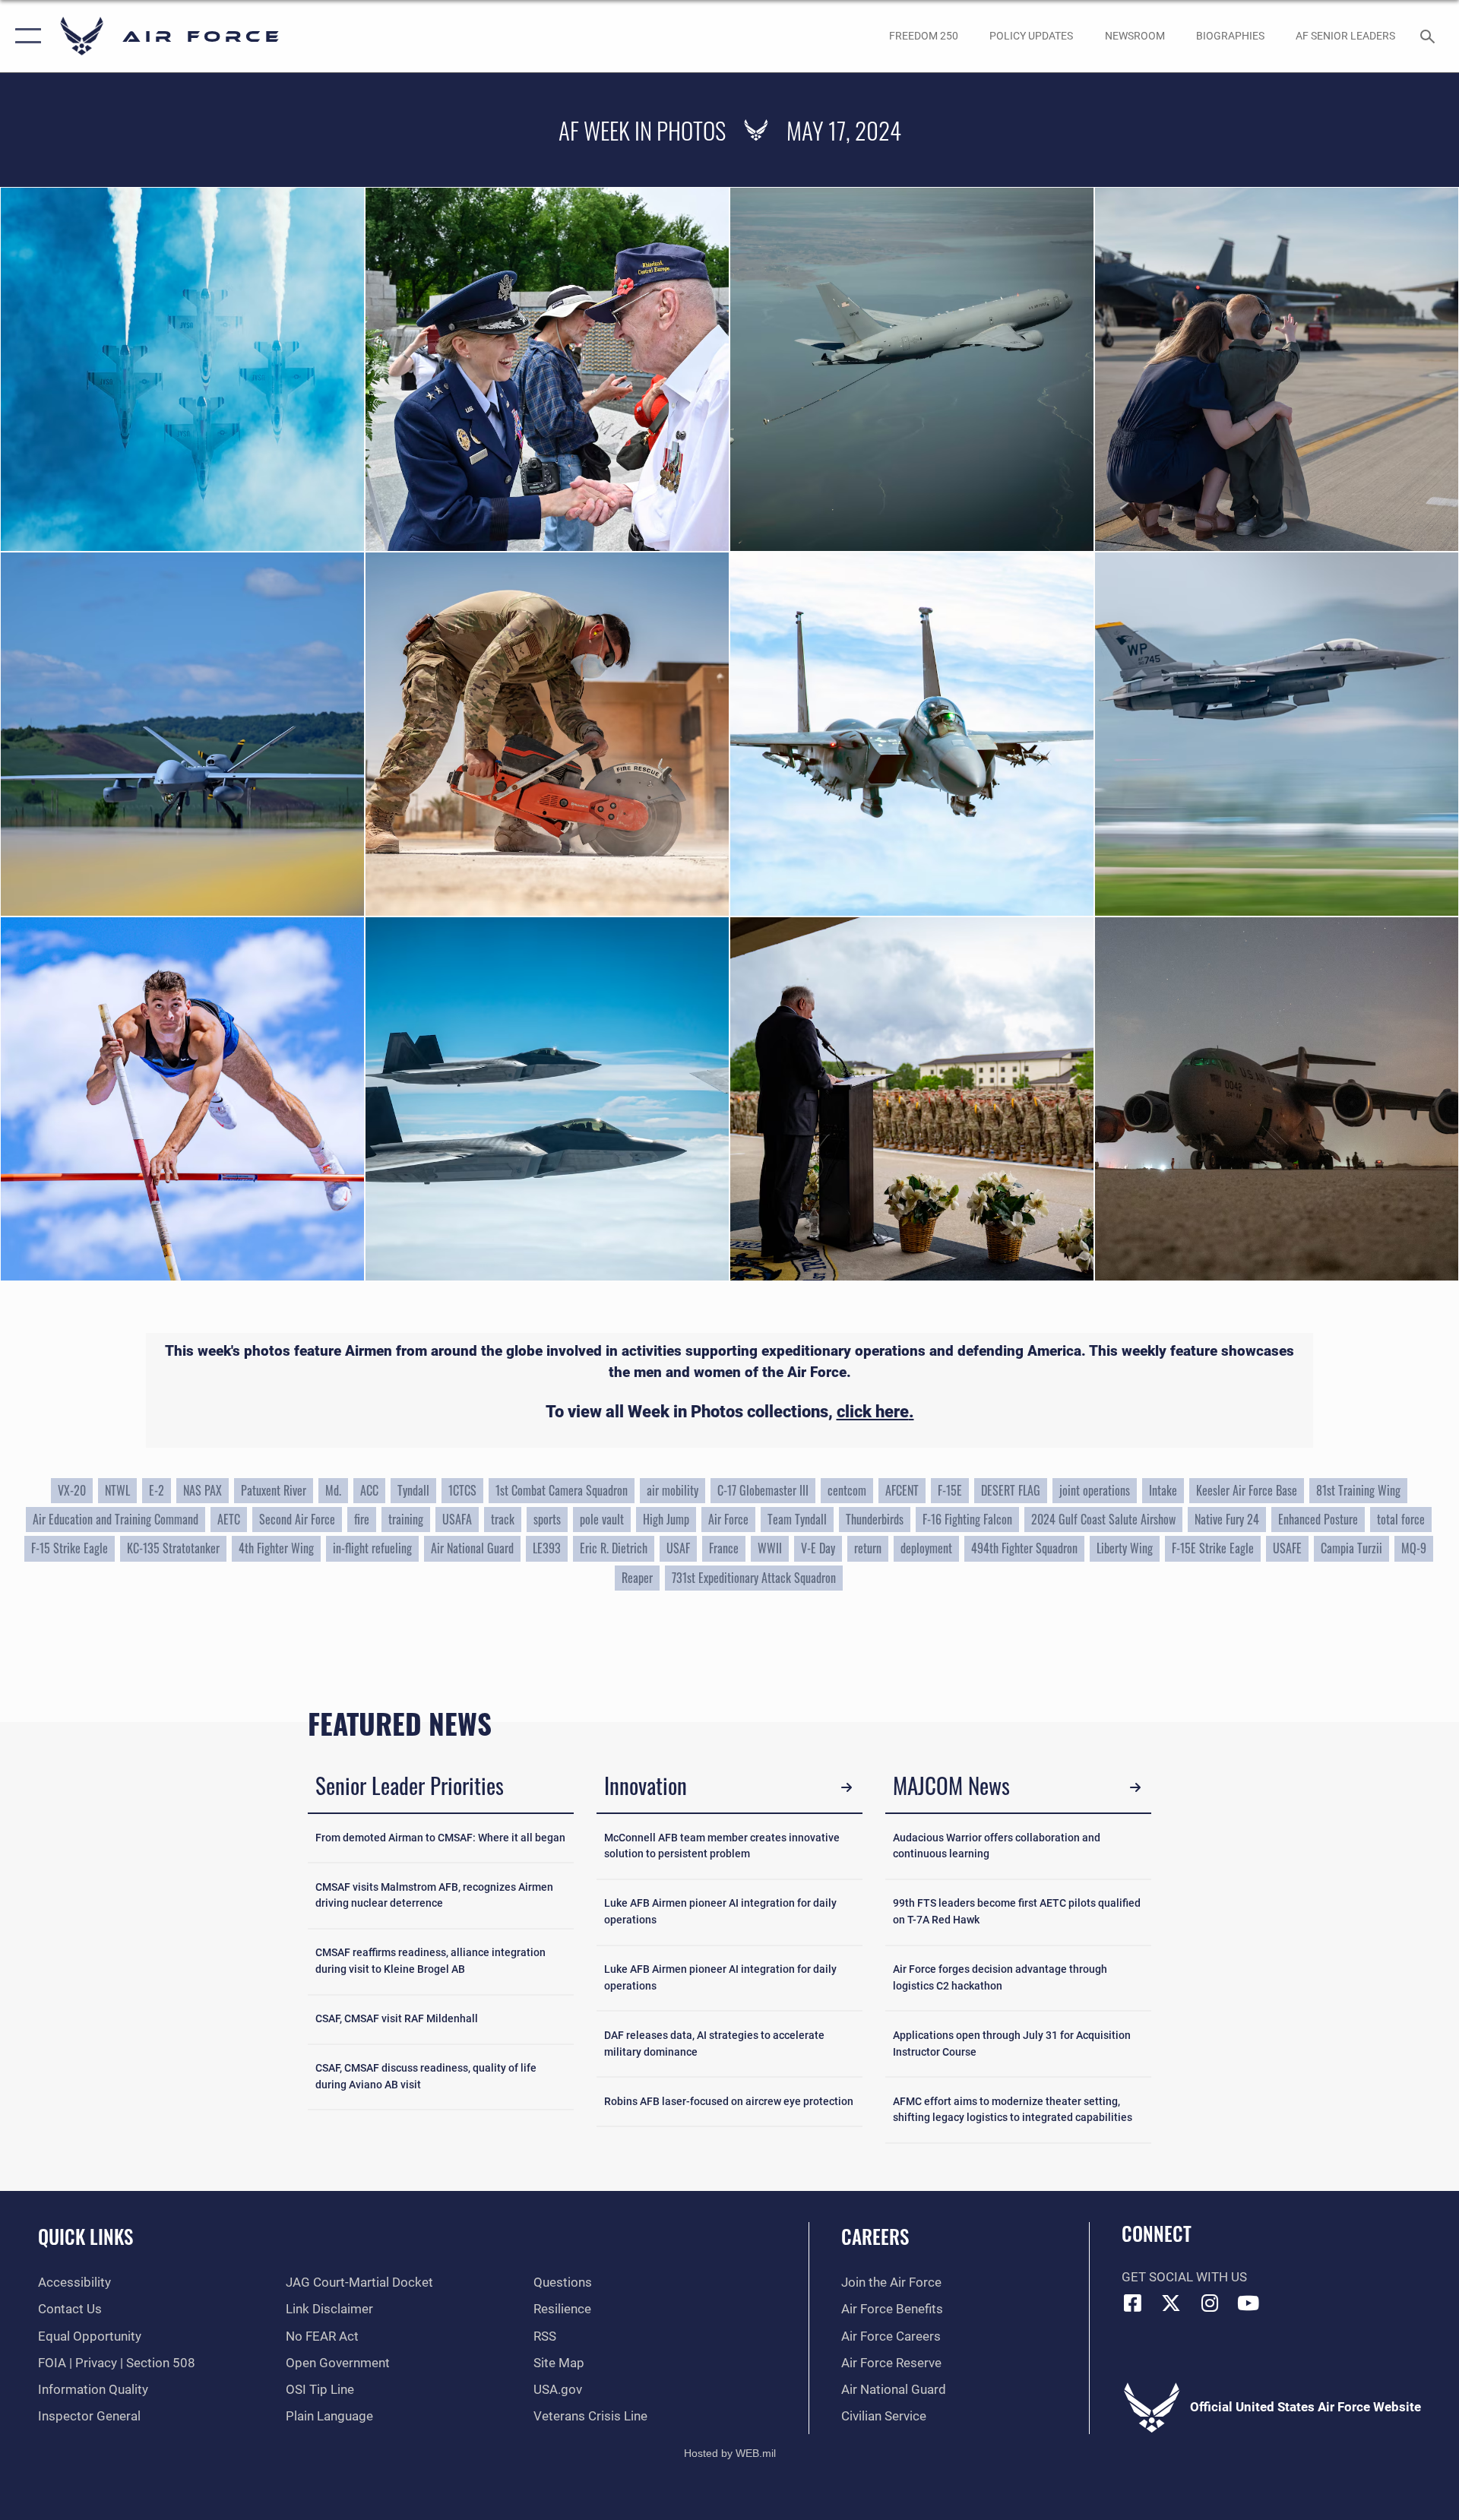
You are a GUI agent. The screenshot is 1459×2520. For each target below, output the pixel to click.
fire (362, 1519)
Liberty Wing (1125, 1548)
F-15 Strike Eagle (70, 1548)
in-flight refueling (372, 1548)
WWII (770, 1548)
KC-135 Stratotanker (173, 1548)
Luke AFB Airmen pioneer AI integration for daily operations (720, 1912)
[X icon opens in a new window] (1171, 2303)
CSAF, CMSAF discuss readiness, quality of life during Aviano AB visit (426, 2077)
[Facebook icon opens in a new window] (1133, 2303)
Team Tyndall (797, 1519)
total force (1401, 1519)
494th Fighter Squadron (1024, 1548)
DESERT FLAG (1011, 1490)
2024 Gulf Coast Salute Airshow (1103, 1519)
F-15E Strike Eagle (1213, 1548)
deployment (926, 1548)
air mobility (673, 1490)
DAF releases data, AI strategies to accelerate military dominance (714, 2044)
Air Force (728, 1519)
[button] (25, 36)
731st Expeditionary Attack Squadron (754, 1578)
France (724, 1548)
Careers (875, 2236)
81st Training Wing (1358, 1490)
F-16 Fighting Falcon (967, 1519)
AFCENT (902, 1490)
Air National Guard (472, 1548)
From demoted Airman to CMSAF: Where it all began (440, 1838)
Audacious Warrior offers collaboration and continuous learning (997, 1846)
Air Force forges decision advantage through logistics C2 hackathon (1000, 1978)
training (406, 1519)
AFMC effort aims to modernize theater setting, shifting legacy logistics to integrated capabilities (1013, 2110)
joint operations (1095, 1490)
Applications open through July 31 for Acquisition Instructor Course (1012, 2044)
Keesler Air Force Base (1247, 1490)
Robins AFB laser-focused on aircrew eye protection (729, 2102)
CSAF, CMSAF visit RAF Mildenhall (397, 2019)
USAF (678, 1548)
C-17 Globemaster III (763, 1490)
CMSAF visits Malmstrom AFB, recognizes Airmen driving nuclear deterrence (434, 1896)
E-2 (157, 1490)
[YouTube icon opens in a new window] (1249, 2303)
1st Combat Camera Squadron (562, 1490)
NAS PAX (203, 1490)
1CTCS (462, 1490)
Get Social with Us (1184, 2277)
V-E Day (818, 1548)
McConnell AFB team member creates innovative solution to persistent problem (722, 1846)
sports (547, 1519)
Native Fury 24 (1227, 1519)
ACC (369, 1490)
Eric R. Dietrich (614, 1548)
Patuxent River (274, 1490)
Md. (333, 1490)
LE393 (547, 1548)
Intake (1163, 1490)
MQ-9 (1414, 1548)
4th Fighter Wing (276, 1548)
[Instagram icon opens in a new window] (1210, 2303)
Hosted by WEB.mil (730, 2453)
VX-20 (72, 1490)
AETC (229, 1519)
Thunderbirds (875, 1519)
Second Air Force (297, 1519)
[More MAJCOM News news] (1136, 1788)
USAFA (457, 1519)
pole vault (602, 1519)
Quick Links (85, 2236)
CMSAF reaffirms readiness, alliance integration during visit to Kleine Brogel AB (430, 1961)
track (503, 1519)
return (868, 1548)
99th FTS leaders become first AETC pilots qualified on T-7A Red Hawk (1017, 1912)
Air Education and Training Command (116, 1519)
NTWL (117, 1490)
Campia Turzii (1351, 1548)
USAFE (1287, 1548)
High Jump (666, 1519)
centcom (847, 1490)
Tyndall (413, 1490)
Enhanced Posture (1318, 1519)
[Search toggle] (1429, 36)
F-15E (950, 1490)
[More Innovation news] (847, 1788)
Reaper (637, 1578)
